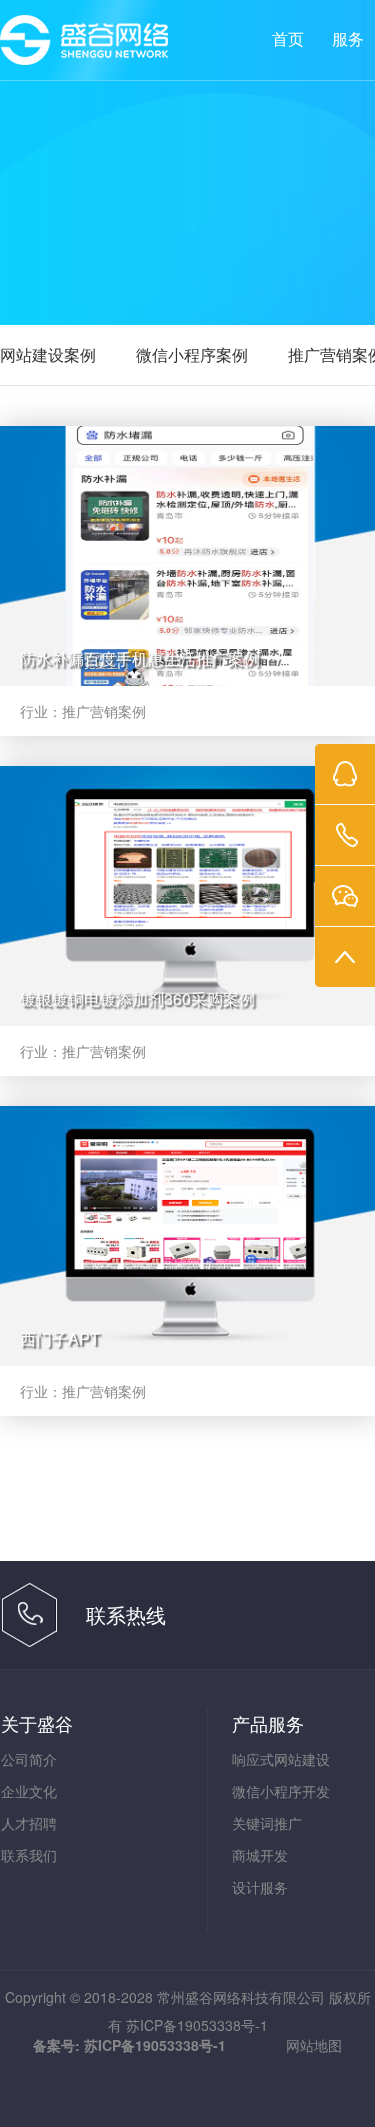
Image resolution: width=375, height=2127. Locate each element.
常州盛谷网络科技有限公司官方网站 (88, 40)
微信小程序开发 (281, 1791)
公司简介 (29, 1759)
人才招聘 (29, 1823)
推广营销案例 (104, 711)
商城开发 (260, 1855)
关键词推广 (267, 1823)
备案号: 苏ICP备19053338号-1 (129, 2045)
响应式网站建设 (281, 1759)
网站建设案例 (48, 354)
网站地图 (314, 2045)
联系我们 (29, 1855)
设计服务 (260, 1887)
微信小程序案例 (192, 354)
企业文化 (29, 1791)
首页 (288, 39)
